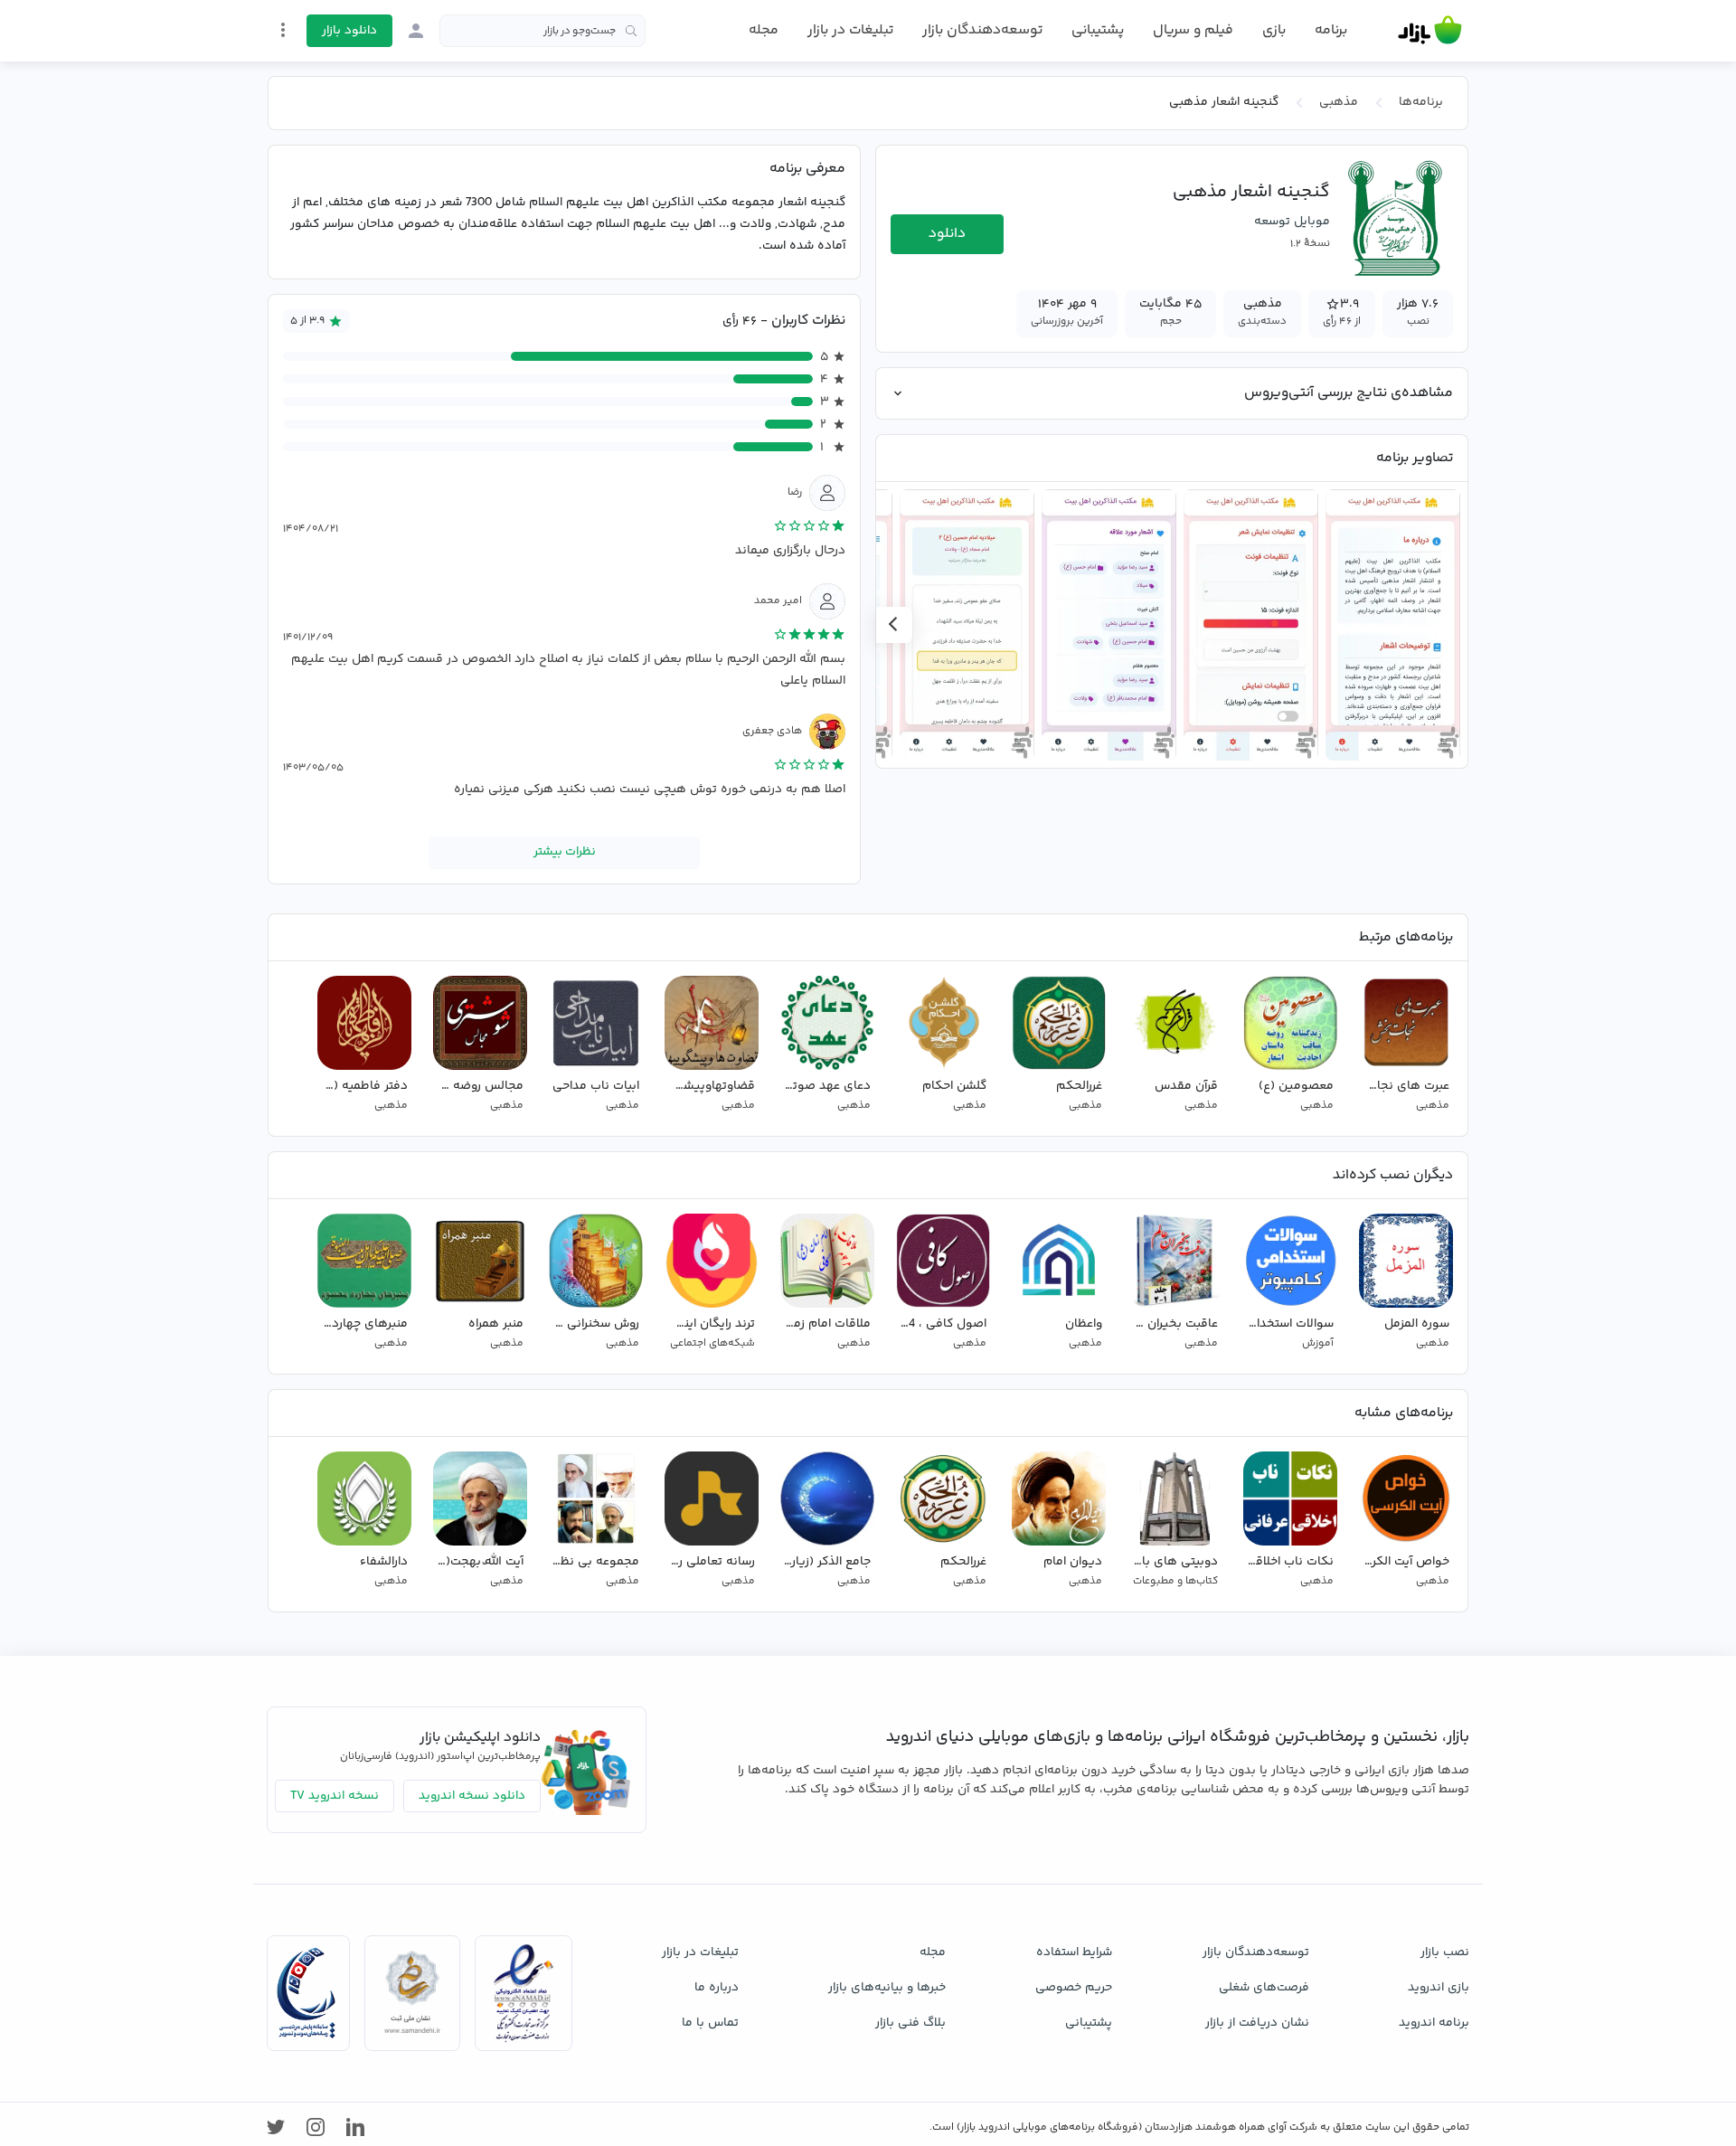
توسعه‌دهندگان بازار (982, 30)
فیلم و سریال (1193, 30)
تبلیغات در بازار (850, 30)
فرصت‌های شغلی (1264, 1988)
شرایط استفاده (1074, 1952)
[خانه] (1430, 31)
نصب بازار (1445, 1952)
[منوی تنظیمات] (283, 30)
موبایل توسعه (1292, 222)
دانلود (947, 234)
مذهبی (1339, 102)
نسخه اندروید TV (335, 1796)
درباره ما (717, 1988)
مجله (764, 30)
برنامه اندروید (1434, 2023)
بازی (1274, 31)
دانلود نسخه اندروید (472, 1796)
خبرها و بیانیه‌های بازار (887, 1988)
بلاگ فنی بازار (910, 2023)
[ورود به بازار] (416, 31)
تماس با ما (710, 2023)
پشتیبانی (1098, 30)
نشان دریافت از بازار (1257, 2023)
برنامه (1331, 31)
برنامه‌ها (1421, 102)
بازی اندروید (1439, 1988)
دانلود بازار (349, 31)
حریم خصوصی (1074, 1988)
